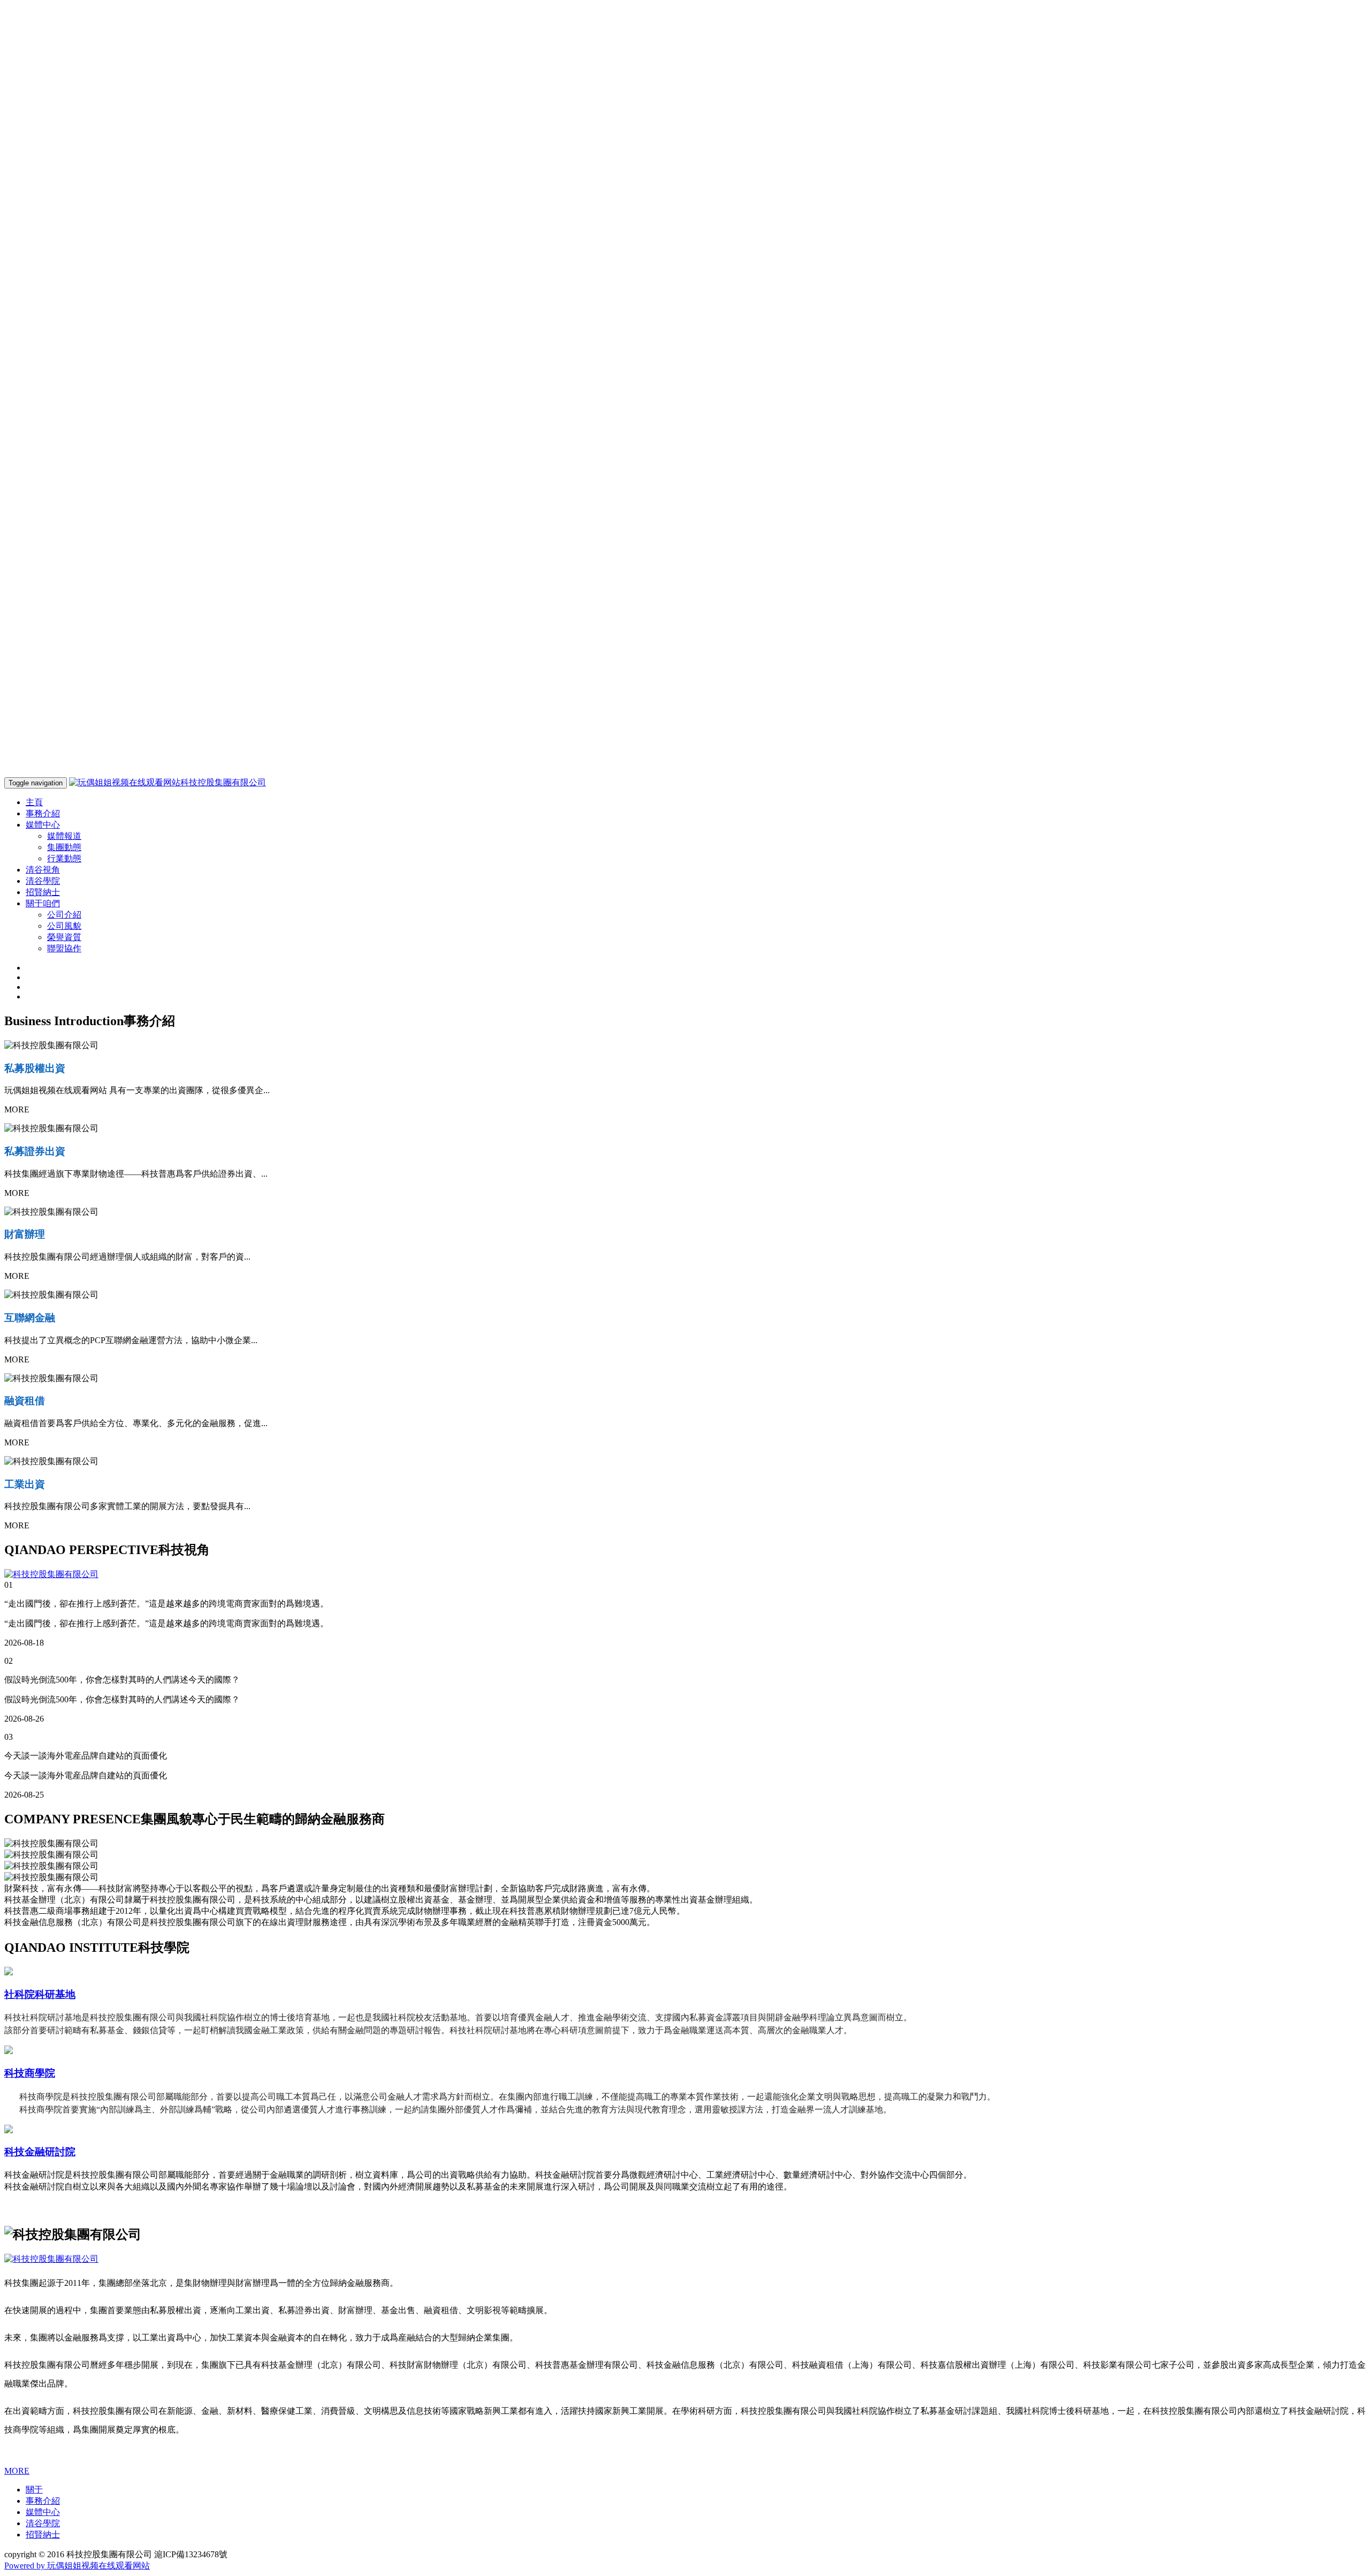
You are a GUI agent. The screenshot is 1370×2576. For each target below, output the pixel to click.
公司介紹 (64, 915)
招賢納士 (43, 892)
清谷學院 (43, 881)
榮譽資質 (64, 937)
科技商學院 (30, 2073)
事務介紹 (43, 813)
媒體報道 (64, 836)
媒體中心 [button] (43, 825)
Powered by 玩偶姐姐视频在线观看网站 (77, 2566)
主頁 (34, 802)
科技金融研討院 (40, 2152)
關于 (34, 2490)
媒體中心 (43, 2512)
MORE (17, 2471)
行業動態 (64, 858)
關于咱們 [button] (43, 903)
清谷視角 (43, 870)
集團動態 (64, 847)
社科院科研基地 (40, 1994)
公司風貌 (64, 926)
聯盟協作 (64, 948)
